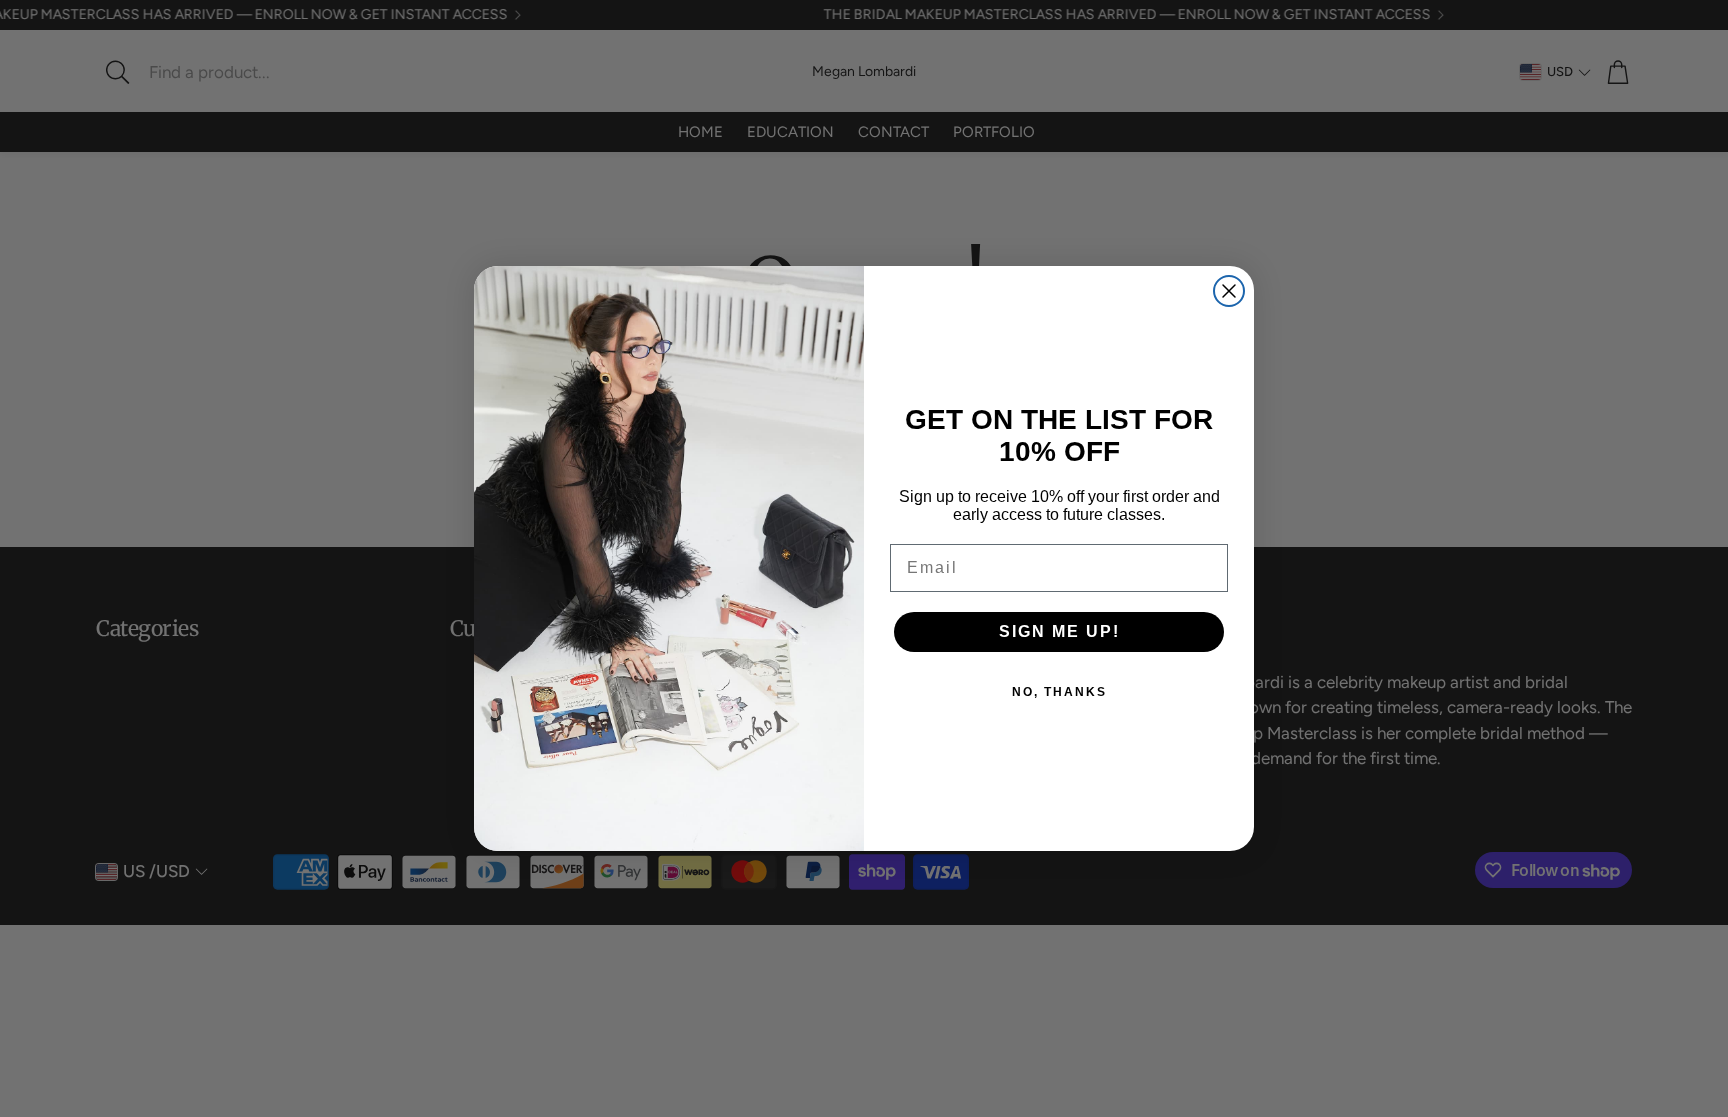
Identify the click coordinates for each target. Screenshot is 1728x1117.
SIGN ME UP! (1059, 631)
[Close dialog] (1229, 291)
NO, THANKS (1059, 692)
